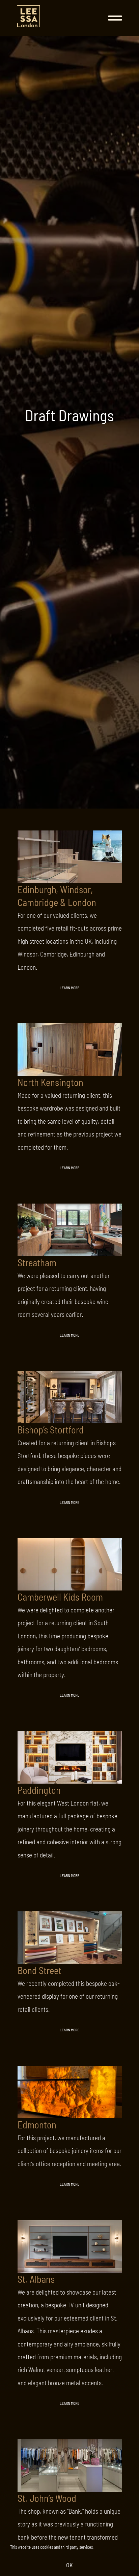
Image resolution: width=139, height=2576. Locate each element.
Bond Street (39, 1970)
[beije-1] (29, 8)
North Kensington (50, 1082)
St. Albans (36, 2279)
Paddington (39, 1790)
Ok (69, 2565)
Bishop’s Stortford (51, 1430)
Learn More (69, 988)
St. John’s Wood (47, 2498)
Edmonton (37, 2125)
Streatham (37, 1262)
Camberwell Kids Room (60, 1597)
